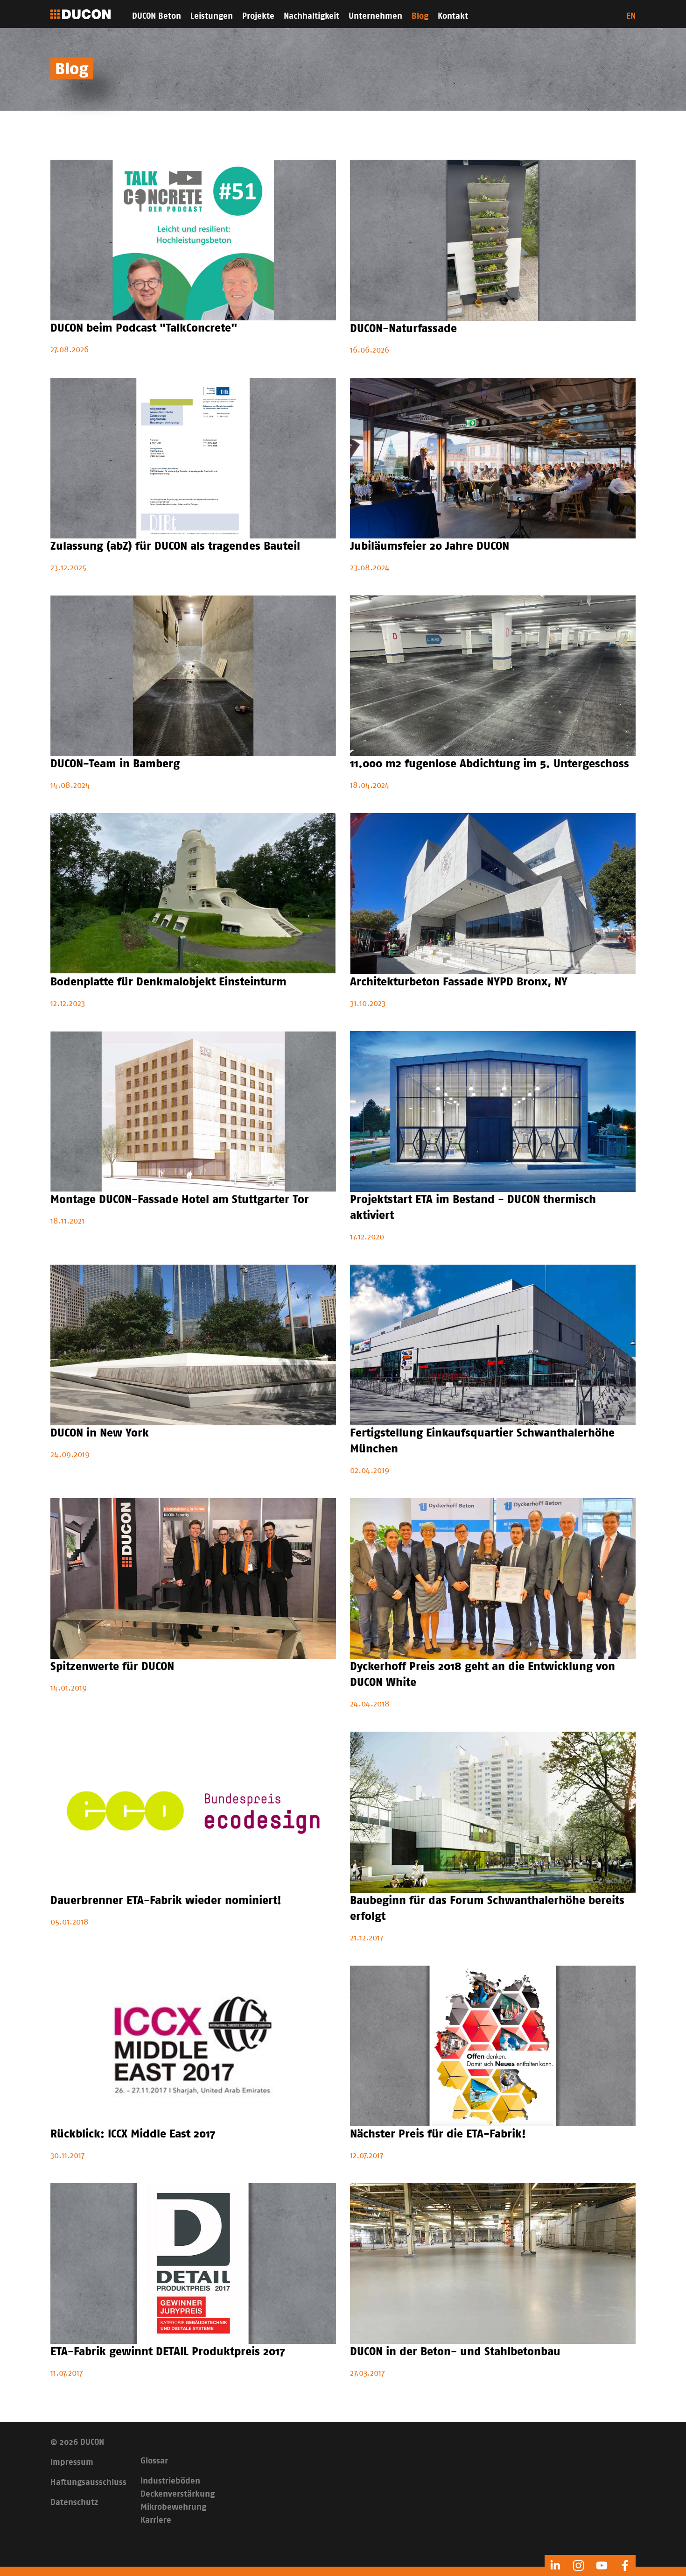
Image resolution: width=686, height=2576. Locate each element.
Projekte (258, 16)
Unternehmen (375, 16)
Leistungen (212, 16)
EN (631, 16)
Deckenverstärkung (178, 2494)
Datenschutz (74, 2503)
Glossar (154, 2461)
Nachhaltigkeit (311, 16)
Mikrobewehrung (173, 2507)
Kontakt (453, 16)
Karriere (156, 2520)
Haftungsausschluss (88, 2483)
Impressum (72, 2463)
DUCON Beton (157, 16)
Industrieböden (170, 2481)
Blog (420, 16)
